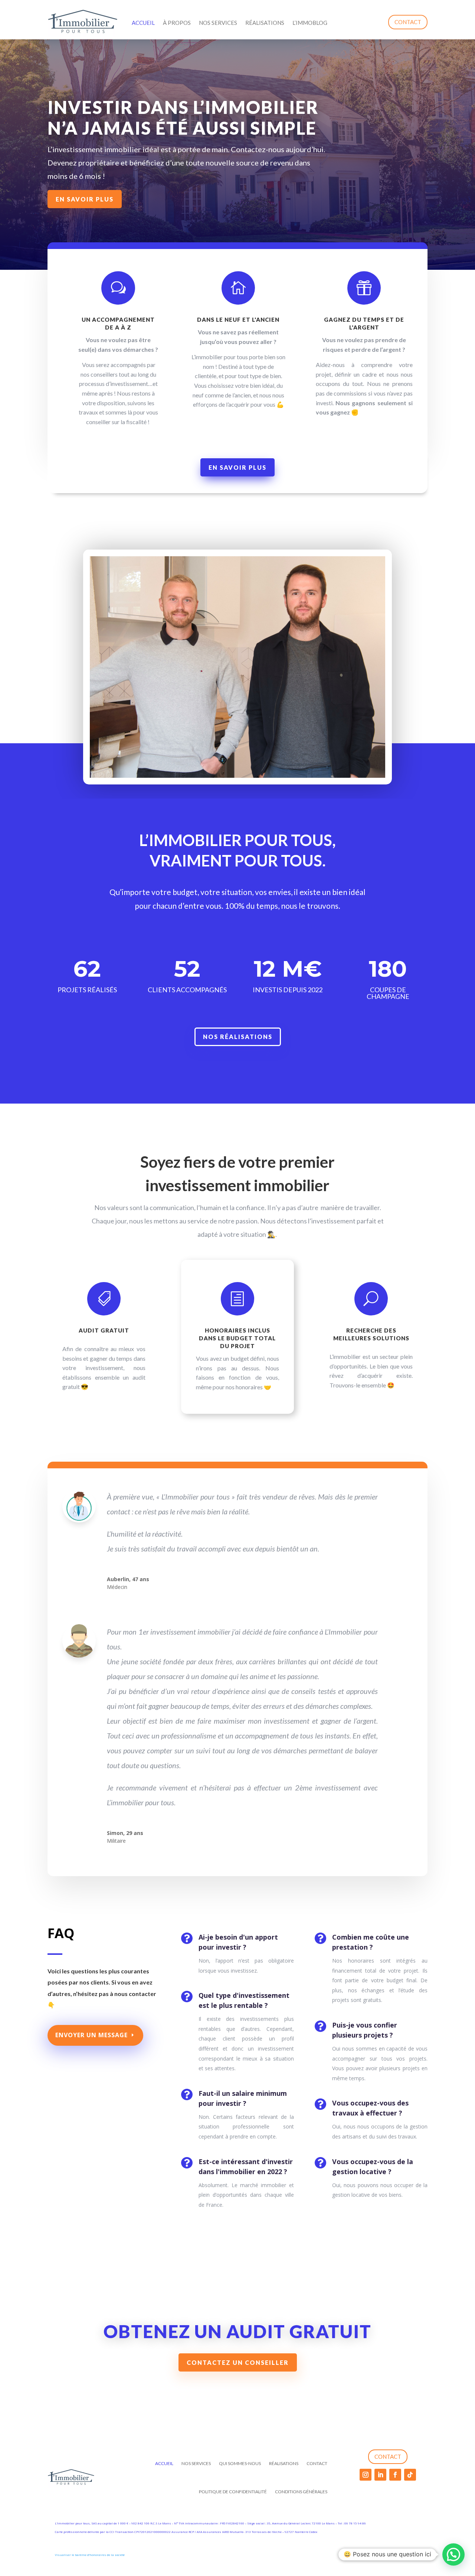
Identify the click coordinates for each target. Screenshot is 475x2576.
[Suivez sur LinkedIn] (380, 2475)
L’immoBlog (310, 23)
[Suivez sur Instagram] (366, 2475)
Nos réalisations (238, 1037)
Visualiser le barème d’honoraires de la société (90, 2555)
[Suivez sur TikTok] (410, 2475)
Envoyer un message (91, 2035)
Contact (408, 22)
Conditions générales (301, 2492)
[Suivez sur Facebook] (395, 2475)
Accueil (143, 23)
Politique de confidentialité (233, 2492)
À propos (177, 23)
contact (388, 2457)
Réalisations (265, 23)
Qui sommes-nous (240, 2463)
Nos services (218, 23)
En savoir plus (85, 199)
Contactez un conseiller (238, 2362)
